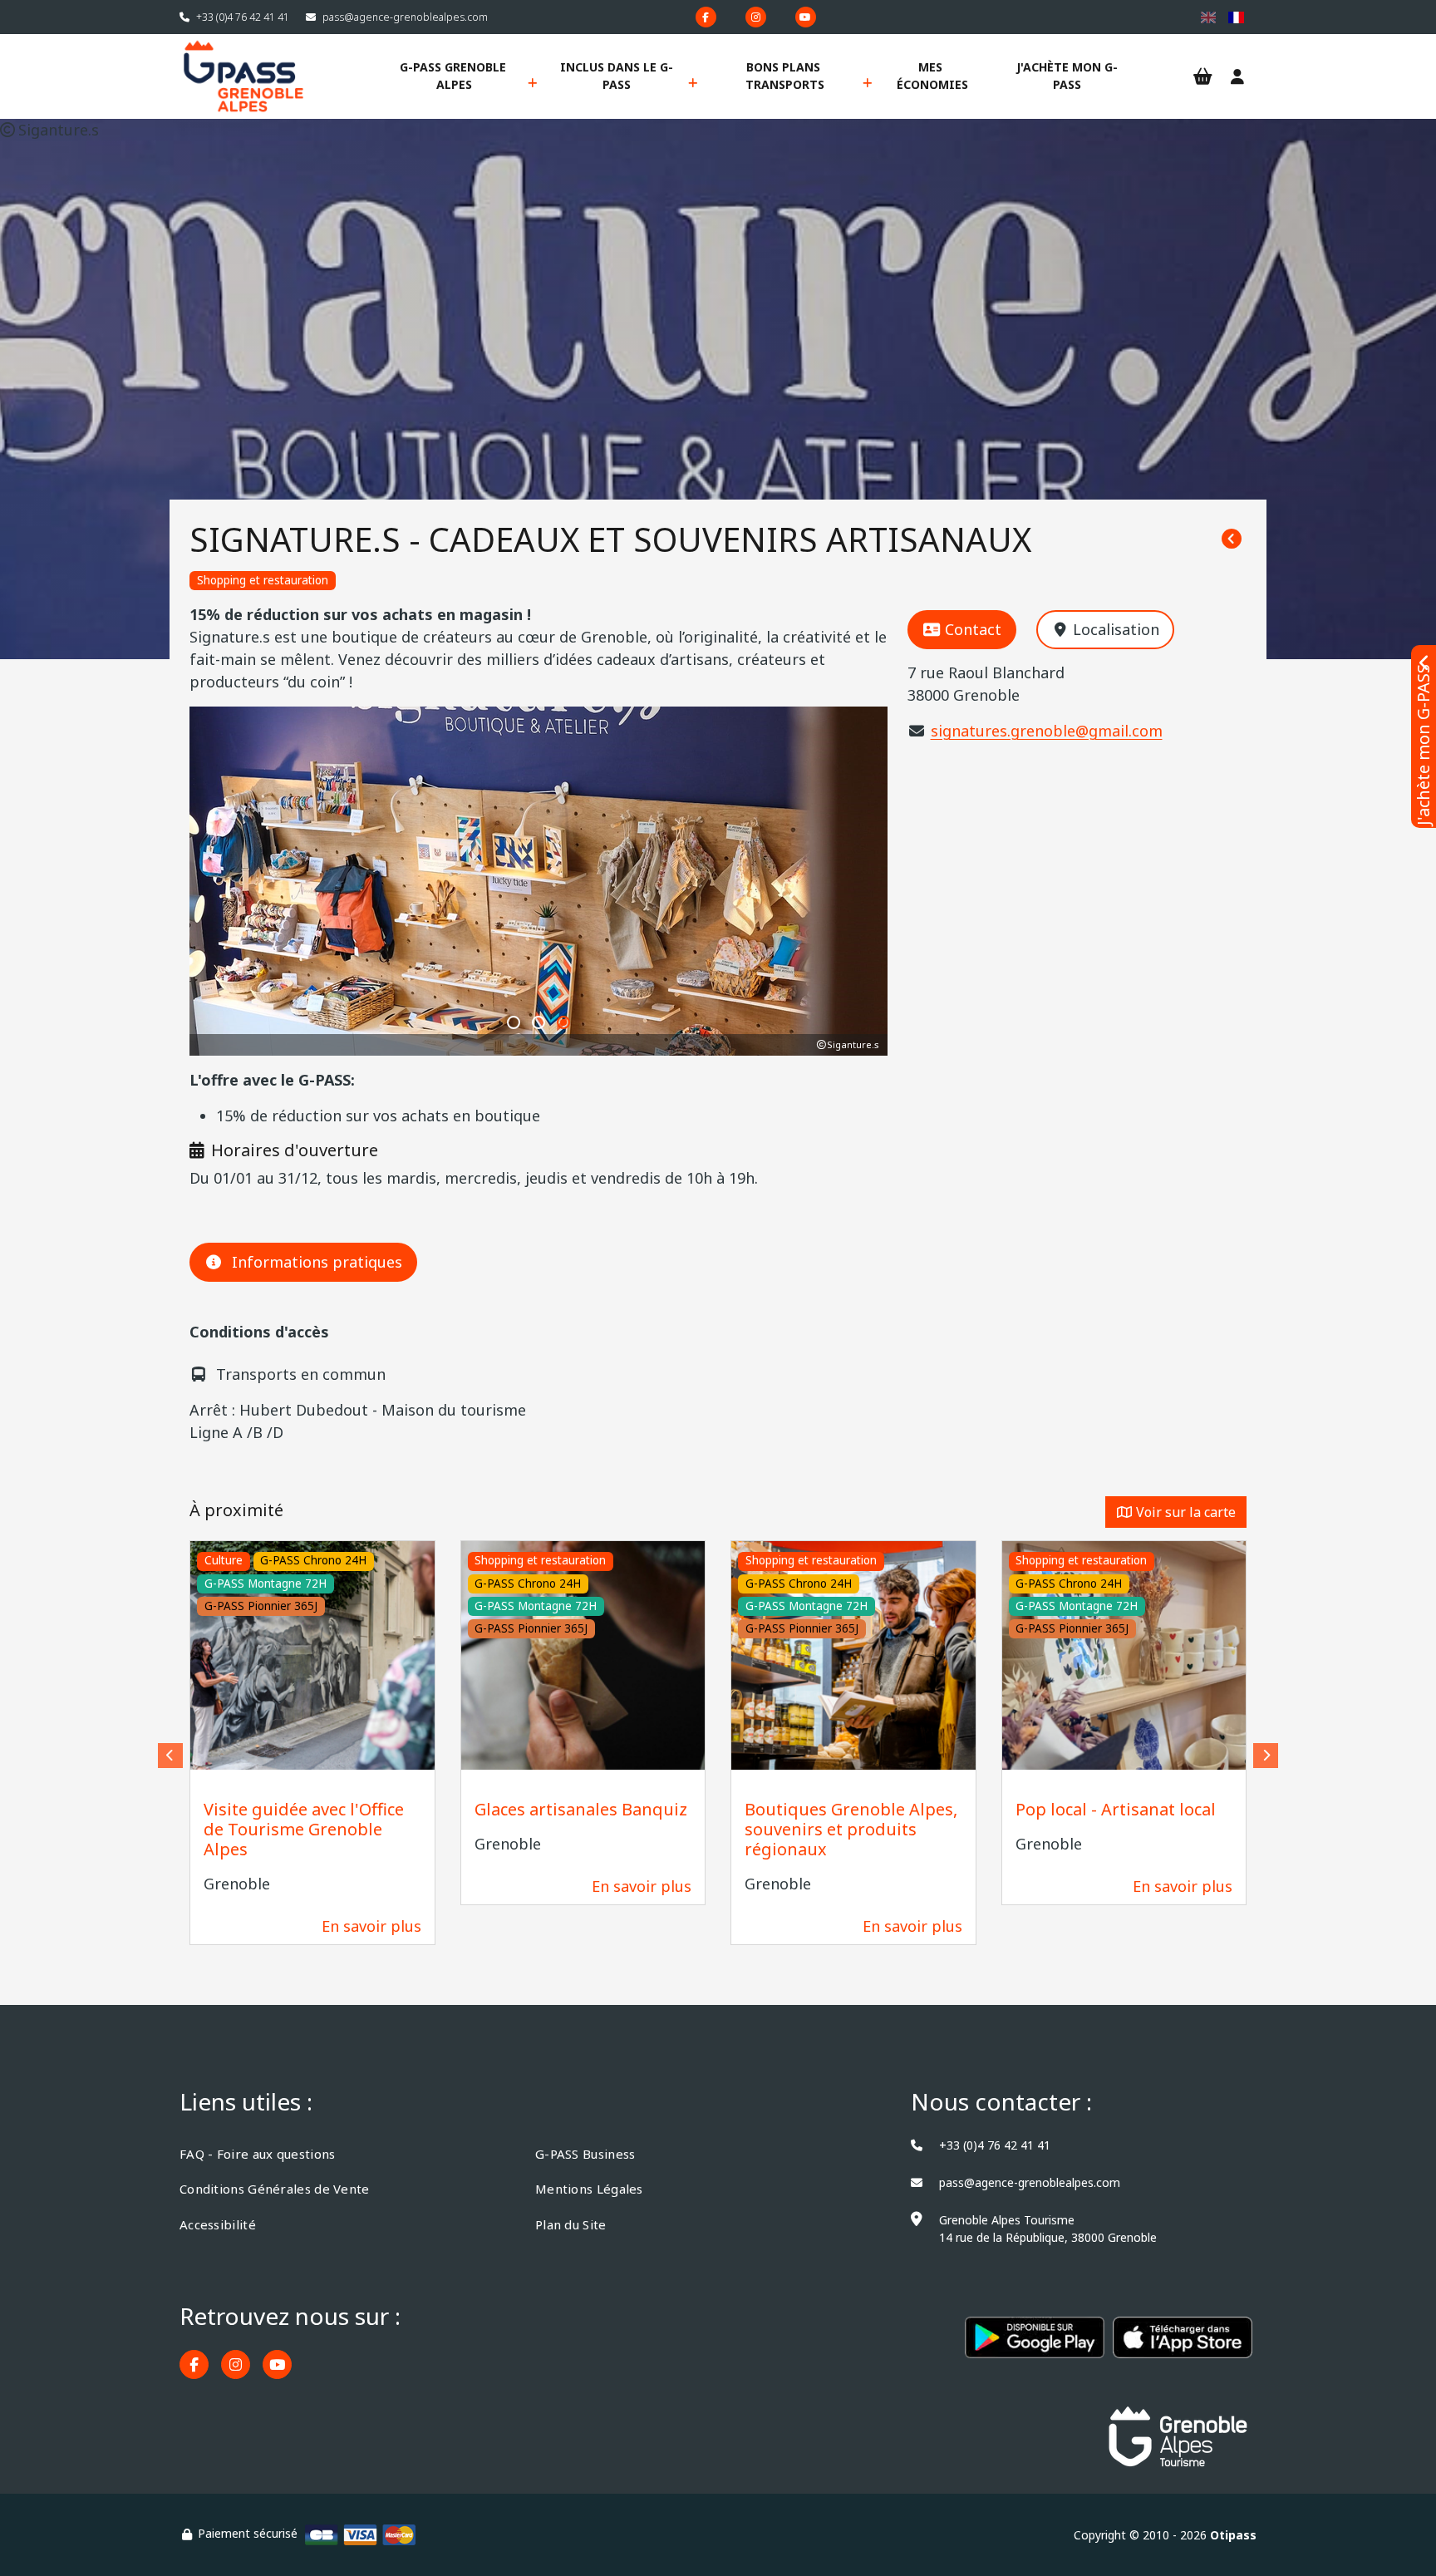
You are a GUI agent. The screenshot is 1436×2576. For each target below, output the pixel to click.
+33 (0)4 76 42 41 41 (243, 17)
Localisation (1116, 629)
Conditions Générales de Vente (275, 2189)
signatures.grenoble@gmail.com (1047, 731)
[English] (1209, 17)
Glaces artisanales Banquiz (581, 1809)
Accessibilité (218, 2224)
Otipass (1233, 2535)
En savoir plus (371, 1926)
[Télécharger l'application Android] (1035, 2346)
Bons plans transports (785, 76)
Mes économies (932, 76)
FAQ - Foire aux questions (258, 2154)
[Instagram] (756, 17)
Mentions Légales (589, 2189)
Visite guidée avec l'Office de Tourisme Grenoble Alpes (304, 1829)
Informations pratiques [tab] (317, 1262)
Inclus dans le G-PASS (617, 76)
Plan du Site (571, 2224)
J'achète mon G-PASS (1067, 76)
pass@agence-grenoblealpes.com (405, 17)
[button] (514, 1022)
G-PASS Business (585, 2154)
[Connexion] (1237, 77)
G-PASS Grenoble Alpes (455, 76)
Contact (973, 629)
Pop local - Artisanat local (1116, 1809)
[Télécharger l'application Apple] (1183, 2346)
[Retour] (1232, 539)
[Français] (1236, 17)
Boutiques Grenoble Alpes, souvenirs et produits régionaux (851, 1829)
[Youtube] (806, 17)
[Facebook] (706, 17)
